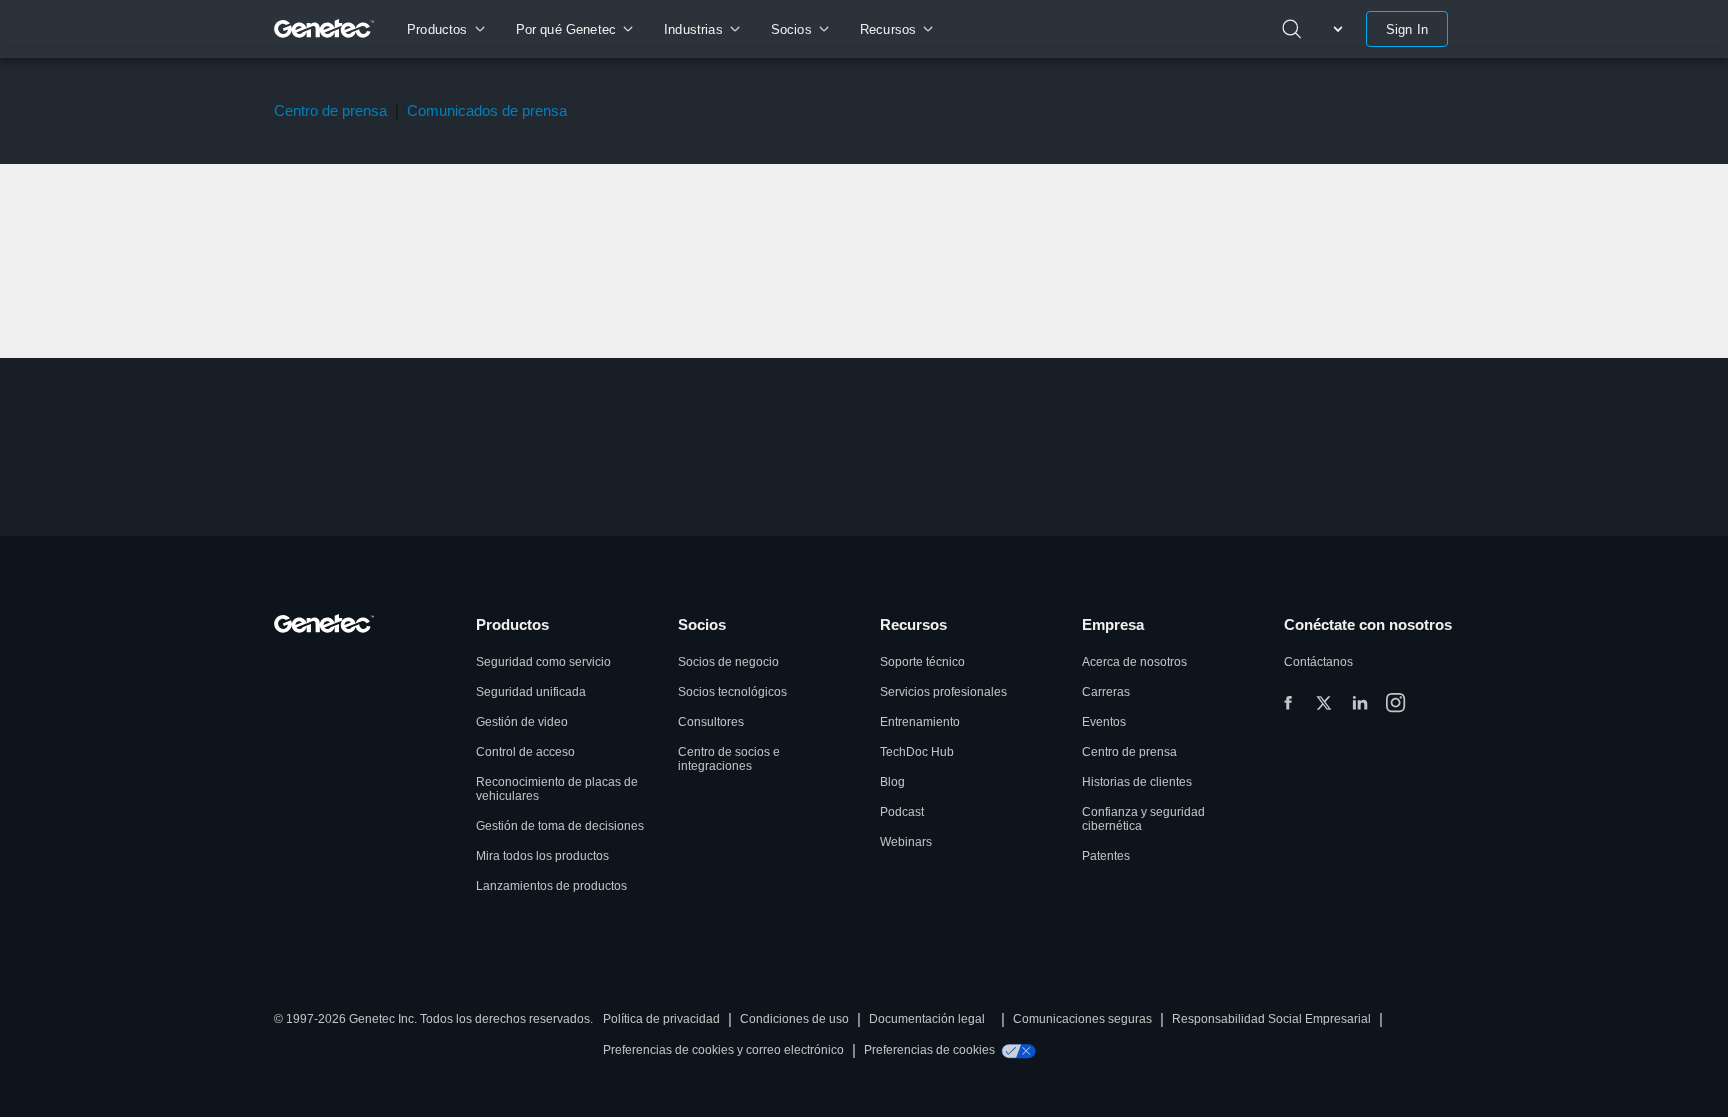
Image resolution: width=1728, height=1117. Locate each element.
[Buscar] (1292, 29)
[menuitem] (445, 29)
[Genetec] (324, 29)
